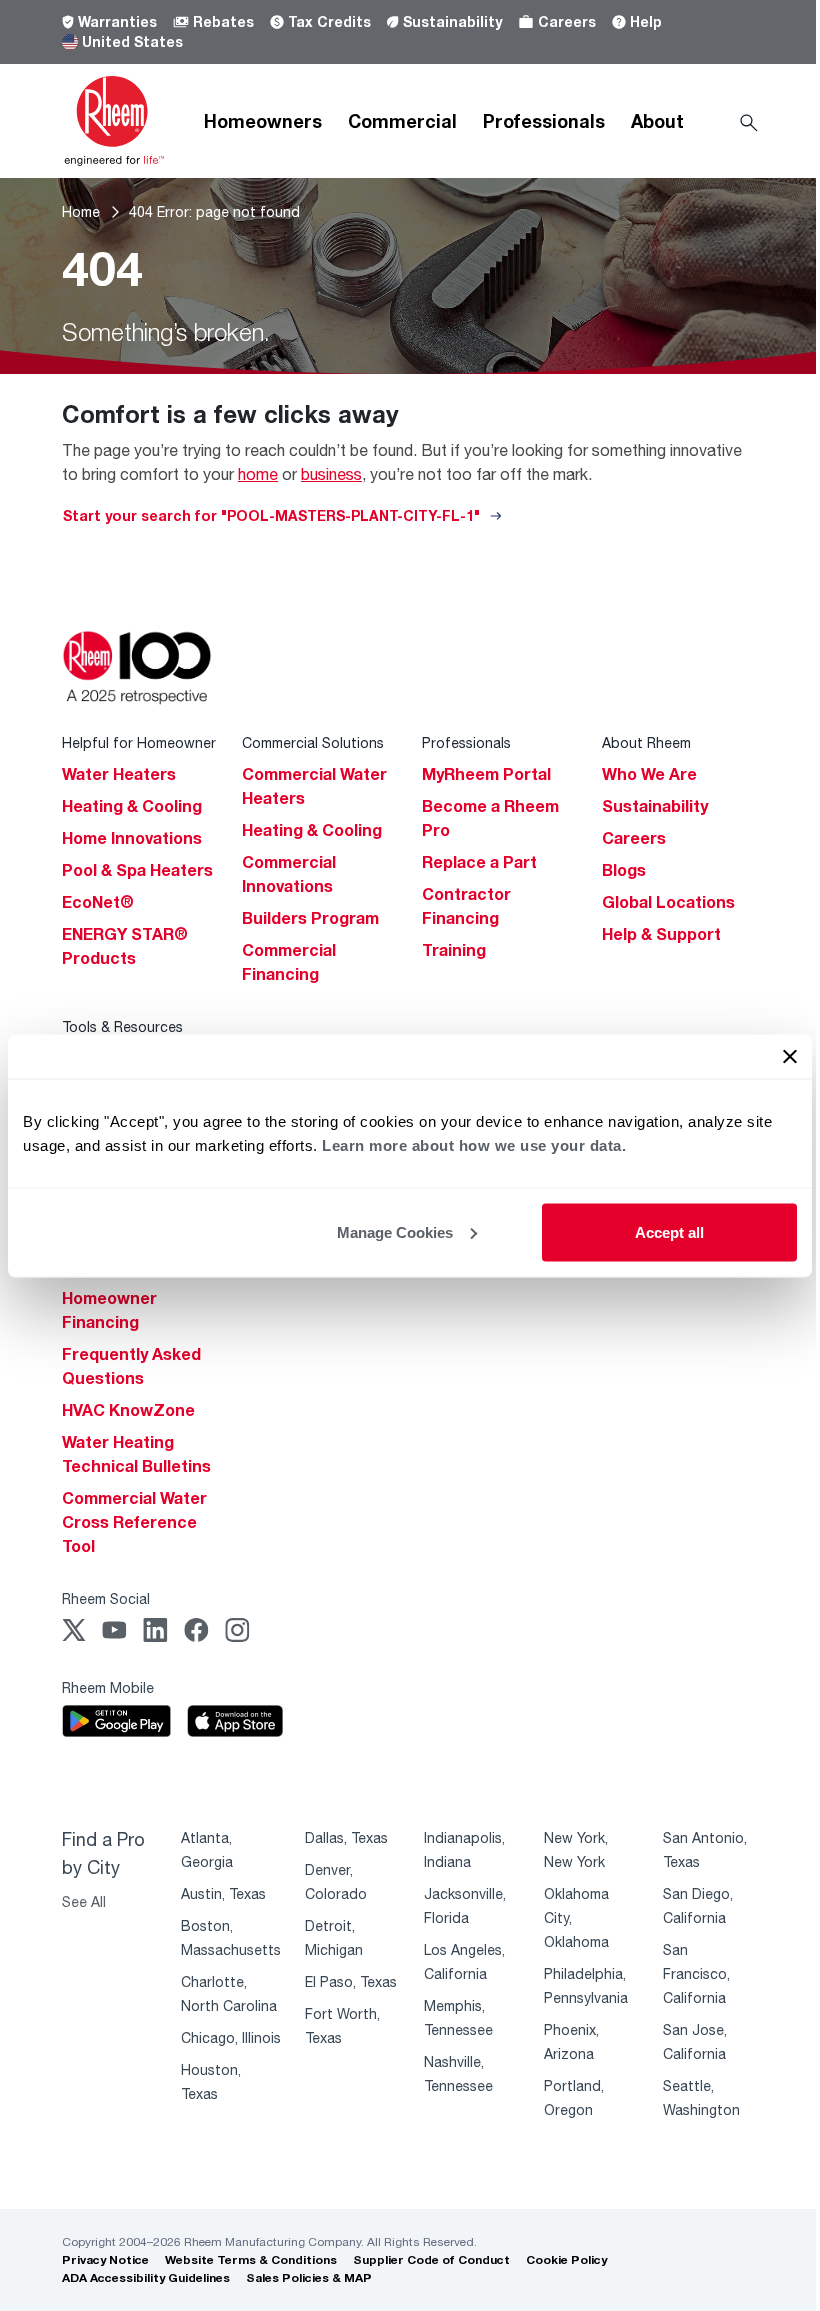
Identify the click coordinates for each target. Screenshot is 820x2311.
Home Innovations (132, 838)
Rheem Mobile (108, 1687)
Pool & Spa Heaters (137, 870)
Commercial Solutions (313, 742)
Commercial (402, 121)
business (331, 473)
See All (84, 1901)
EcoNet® (98, 902)
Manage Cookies (395, 1231)
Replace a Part (479, 862)
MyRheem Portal (486, 774)
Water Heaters (119, 774)
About (657, 121)
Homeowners (263, 121)
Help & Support (661, 934)
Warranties (117, 21)
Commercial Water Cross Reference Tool (134, 1522)
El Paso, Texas (351, 1981)
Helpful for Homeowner (139, 742)
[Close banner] (790, 1056)
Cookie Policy (566, 2259)
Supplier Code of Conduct (431, 2259)
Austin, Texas (223, 1893)
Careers (567, 21)
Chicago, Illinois (231, 2037)
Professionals (544, 121)
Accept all (669, 1231)
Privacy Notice (105, 2259)
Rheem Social (106, 1598)
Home (81, 211)
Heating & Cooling (132, 806)
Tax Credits (329, 21)
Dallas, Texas (346, 1837)
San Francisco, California (696, 1973)
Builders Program (310, 918)
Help (646, 21)
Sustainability (452, 21)
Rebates (223, 21)
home (258, 473)
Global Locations (668, 902)
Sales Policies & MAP (309, 2277)
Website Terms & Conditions (251, 2259)
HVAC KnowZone (128, 1410)
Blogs (624, 870)
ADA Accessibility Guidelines (146, 2277)
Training (454, 950)
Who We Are (649, 774)
